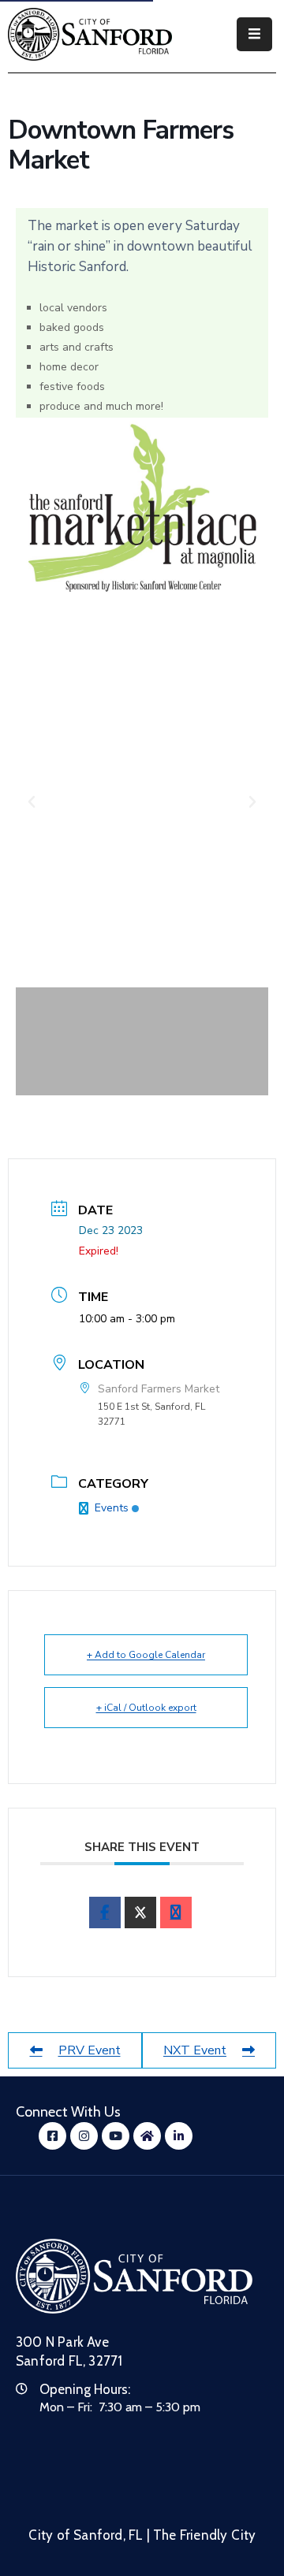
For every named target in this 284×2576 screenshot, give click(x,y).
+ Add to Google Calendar (146, 1655)
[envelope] (176, 1912)
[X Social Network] (140, 1912)
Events (112, 1508)
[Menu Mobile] (254, 34)
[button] (32, 802)
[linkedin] (179, 2136)
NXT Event (195, 2050)
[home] (147, 2136)
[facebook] (105, 1912)
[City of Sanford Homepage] (134, 2276)
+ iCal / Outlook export (146, 1708)
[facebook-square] (52, 2136)
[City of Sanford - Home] (90, 34)
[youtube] (116, 2136)
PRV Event (90, 2050)
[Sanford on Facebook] (142, 508)
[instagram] (84, 2136)
